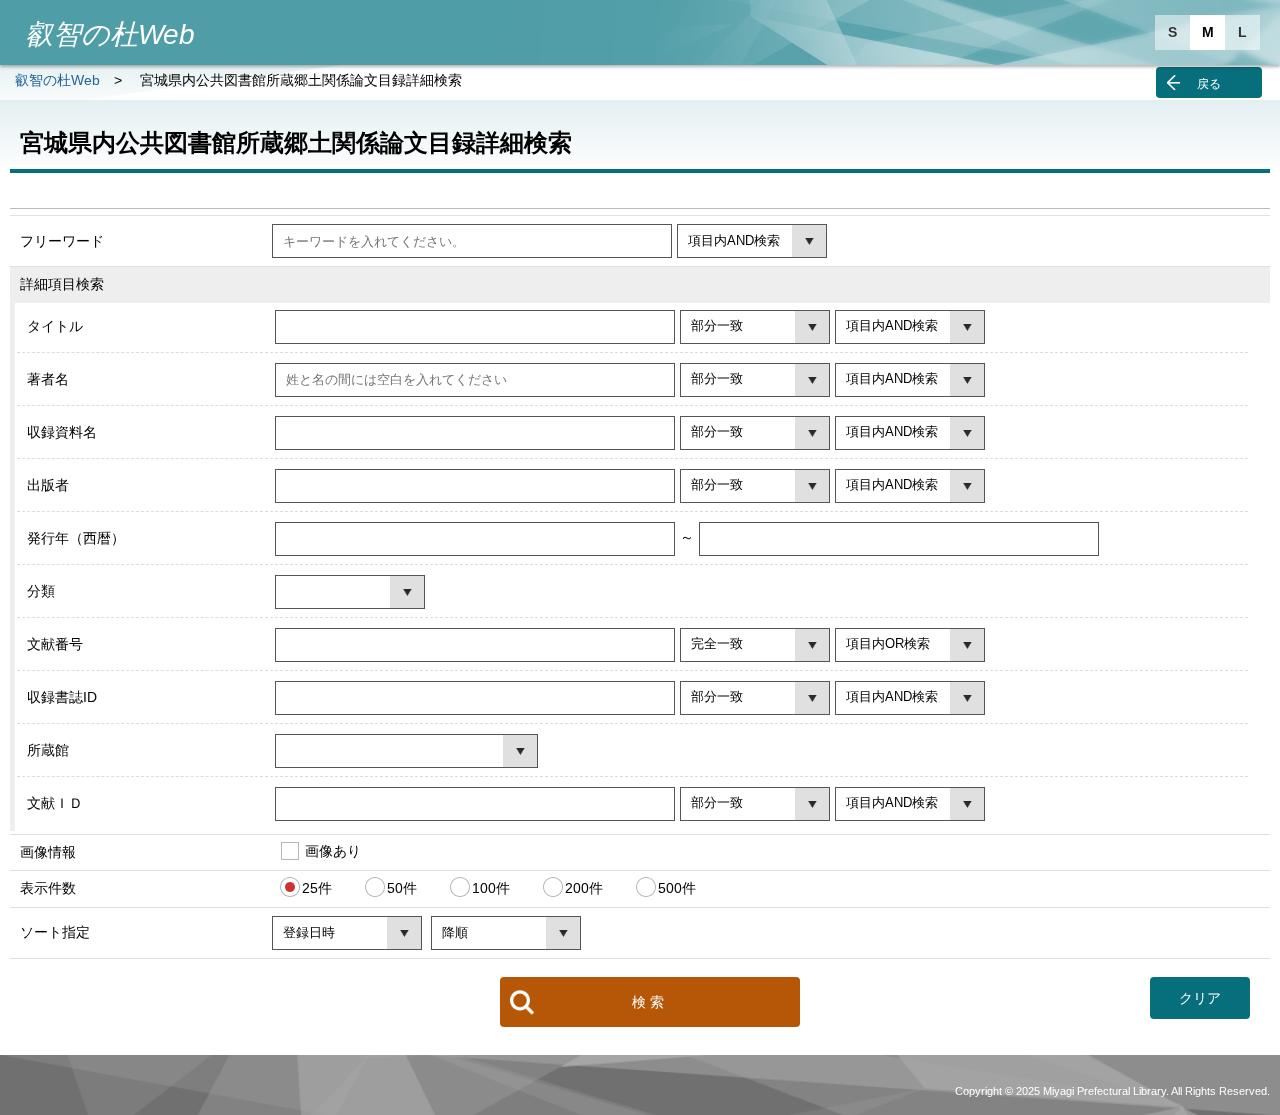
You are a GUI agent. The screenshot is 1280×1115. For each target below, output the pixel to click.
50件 (402, 888)
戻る (1209, 84)
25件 (317, 888)
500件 (677, 888)
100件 (491, 888)
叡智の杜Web (57, 80)
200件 (584, 888)
